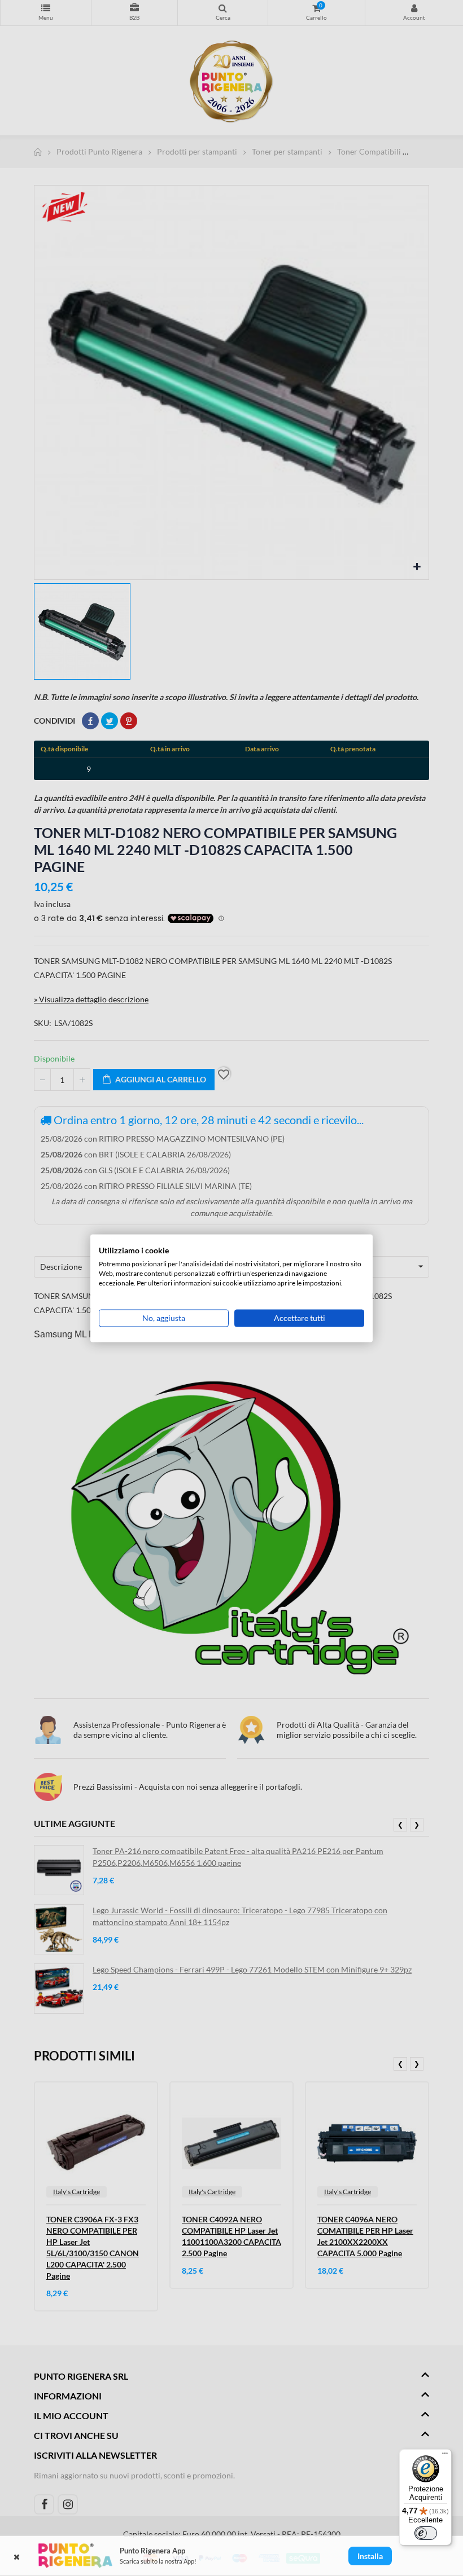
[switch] (426, 2533)
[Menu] (445, 2456)
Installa (370, 2556)
